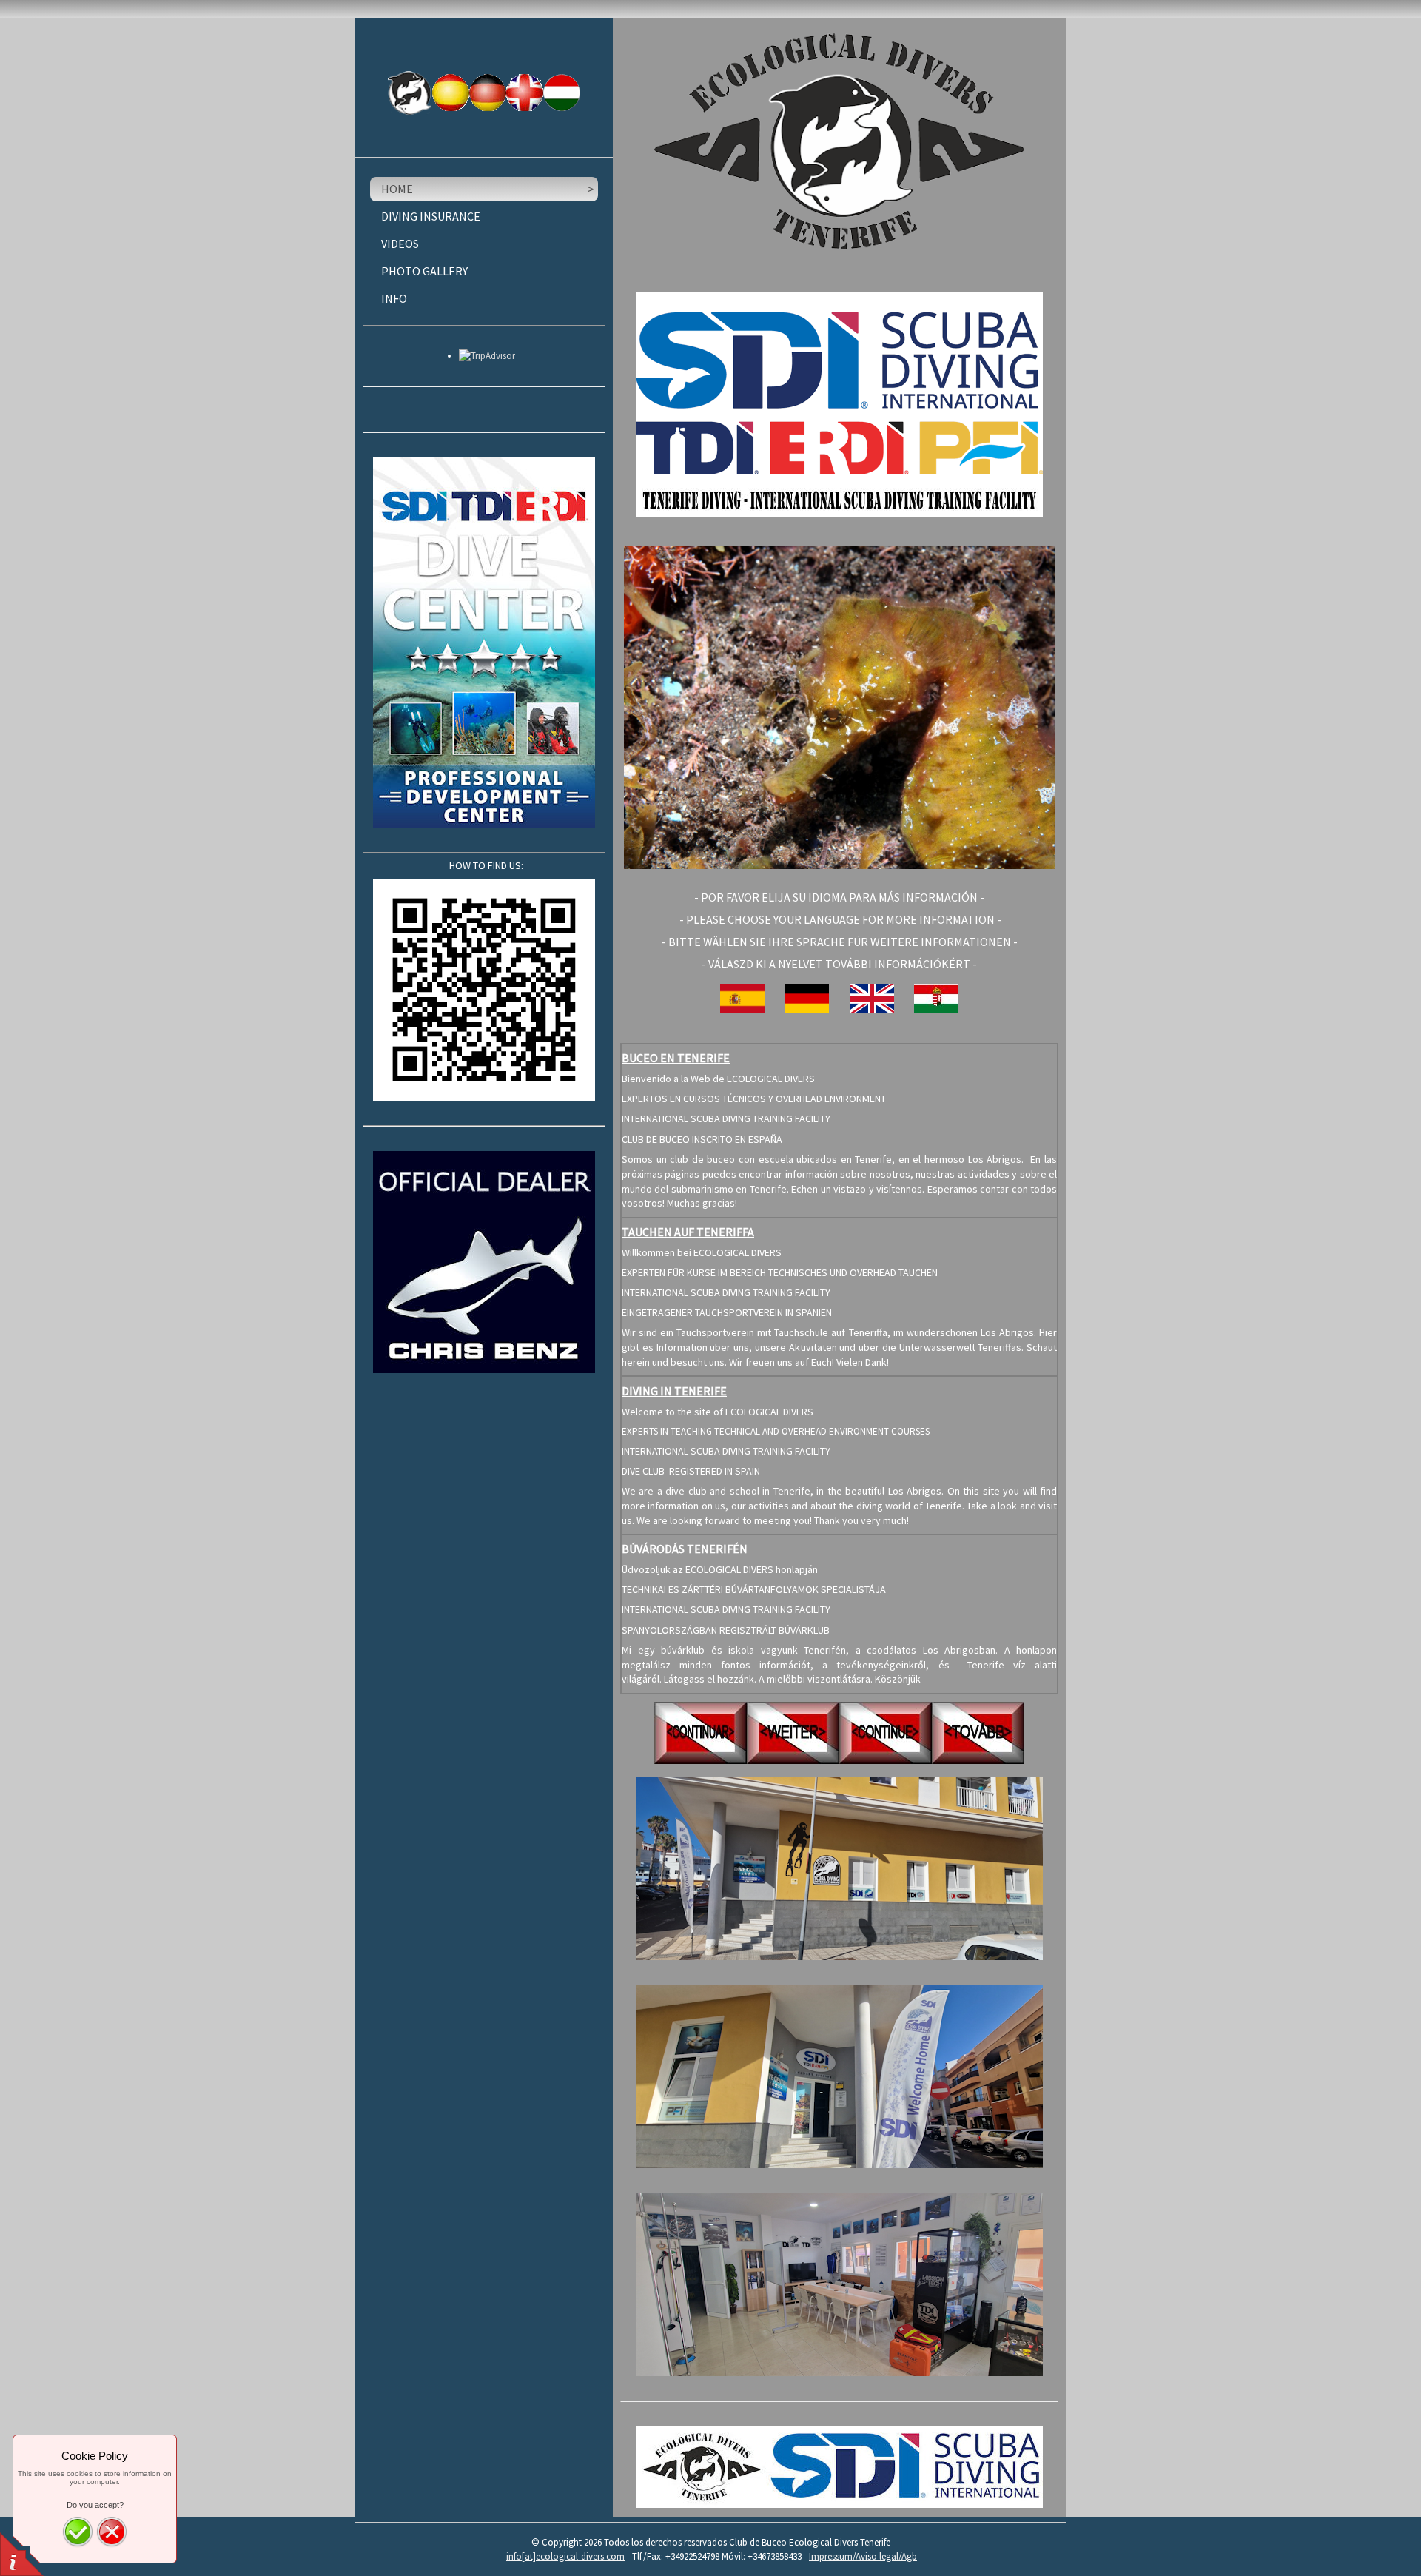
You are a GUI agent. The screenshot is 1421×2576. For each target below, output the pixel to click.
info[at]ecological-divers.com (565, 2556)
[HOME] (410, 93)
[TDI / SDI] (484, 643)
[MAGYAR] (562, 92)
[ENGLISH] (525, 93)
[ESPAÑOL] (451, 93)
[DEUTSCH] (488, 93)
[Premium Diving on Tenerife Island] (839, 2467)
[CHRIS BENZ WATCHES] (484, 1262)
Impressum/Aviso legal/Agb (863, 2556)
